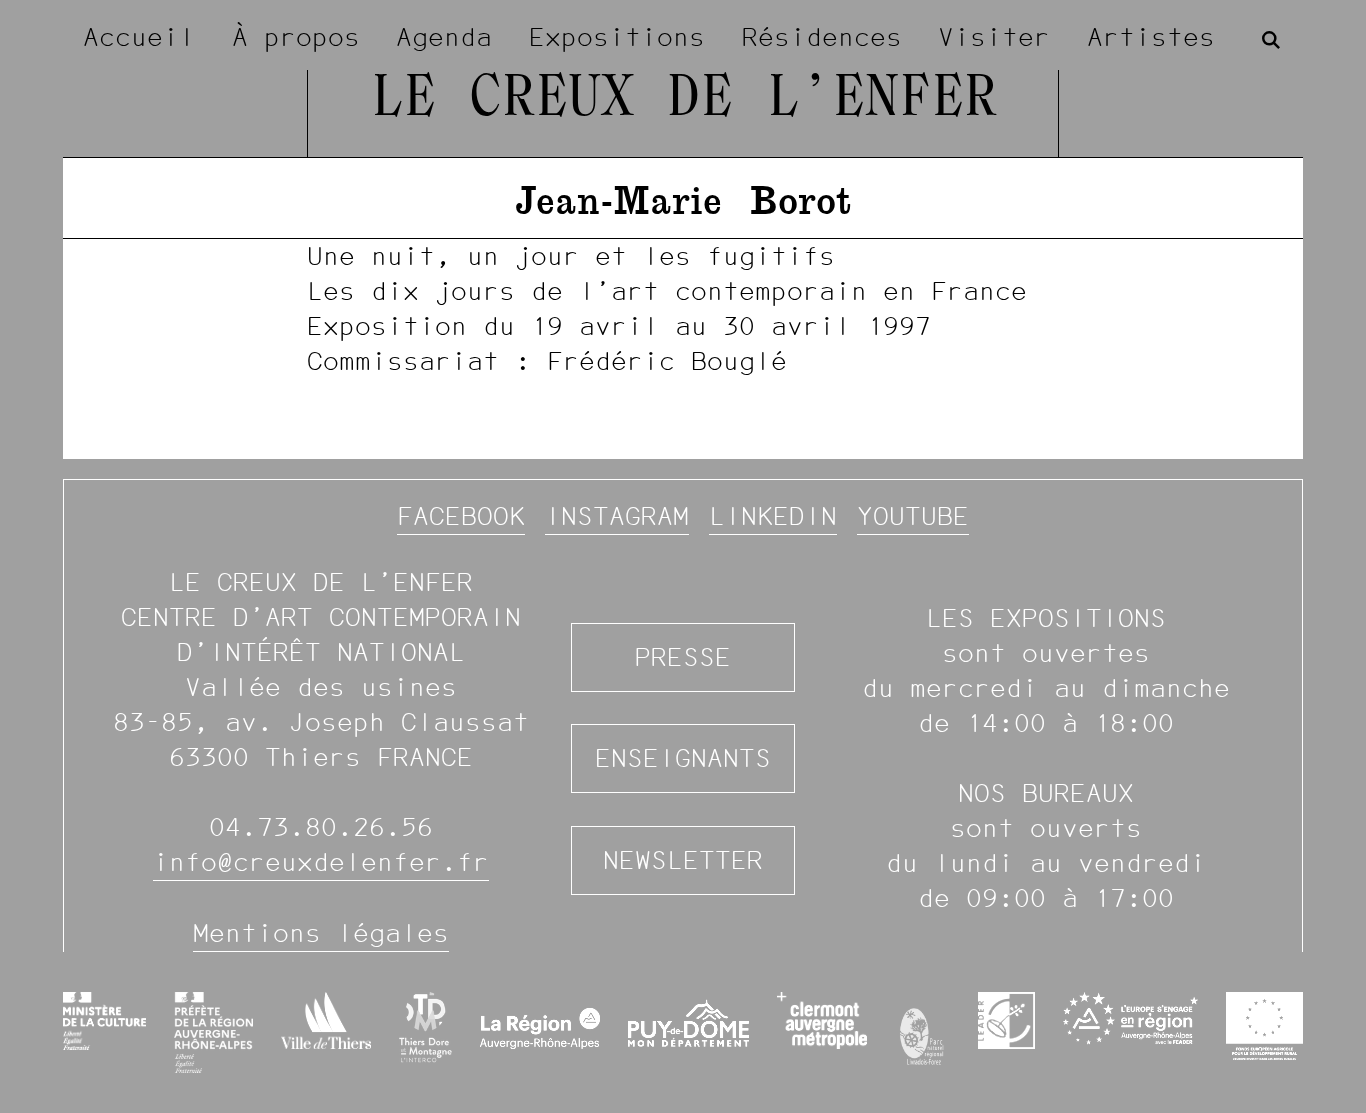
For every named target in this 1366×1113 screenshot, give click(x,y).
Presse (683, 657)
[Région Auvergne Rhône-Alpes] (540, 1032)
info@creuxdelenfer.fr (321, 862)
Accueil (139, 37)
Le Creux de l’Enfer (683, 100)
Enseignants (683, 758)
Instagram (617, 516)
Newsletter (683, 860)
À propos (296, 37)
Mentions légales (321, 933)
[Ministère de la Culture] (104, 1021)
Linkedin (773, 516)
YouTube (913, 516)
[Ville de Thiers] (326, 1020)
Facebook (461, 516)
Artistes (1151, 37)
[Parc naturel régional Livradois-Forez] (922, 1032)
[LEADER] (1006, 1020)
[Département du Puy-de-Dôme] (688, 1032)
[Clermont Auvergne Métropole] (821, 1020)
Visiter (994, 37)
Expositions (617, 37)
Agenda (444, 37)
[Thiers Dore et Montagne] (425, 1027)
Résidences (822, 37)
